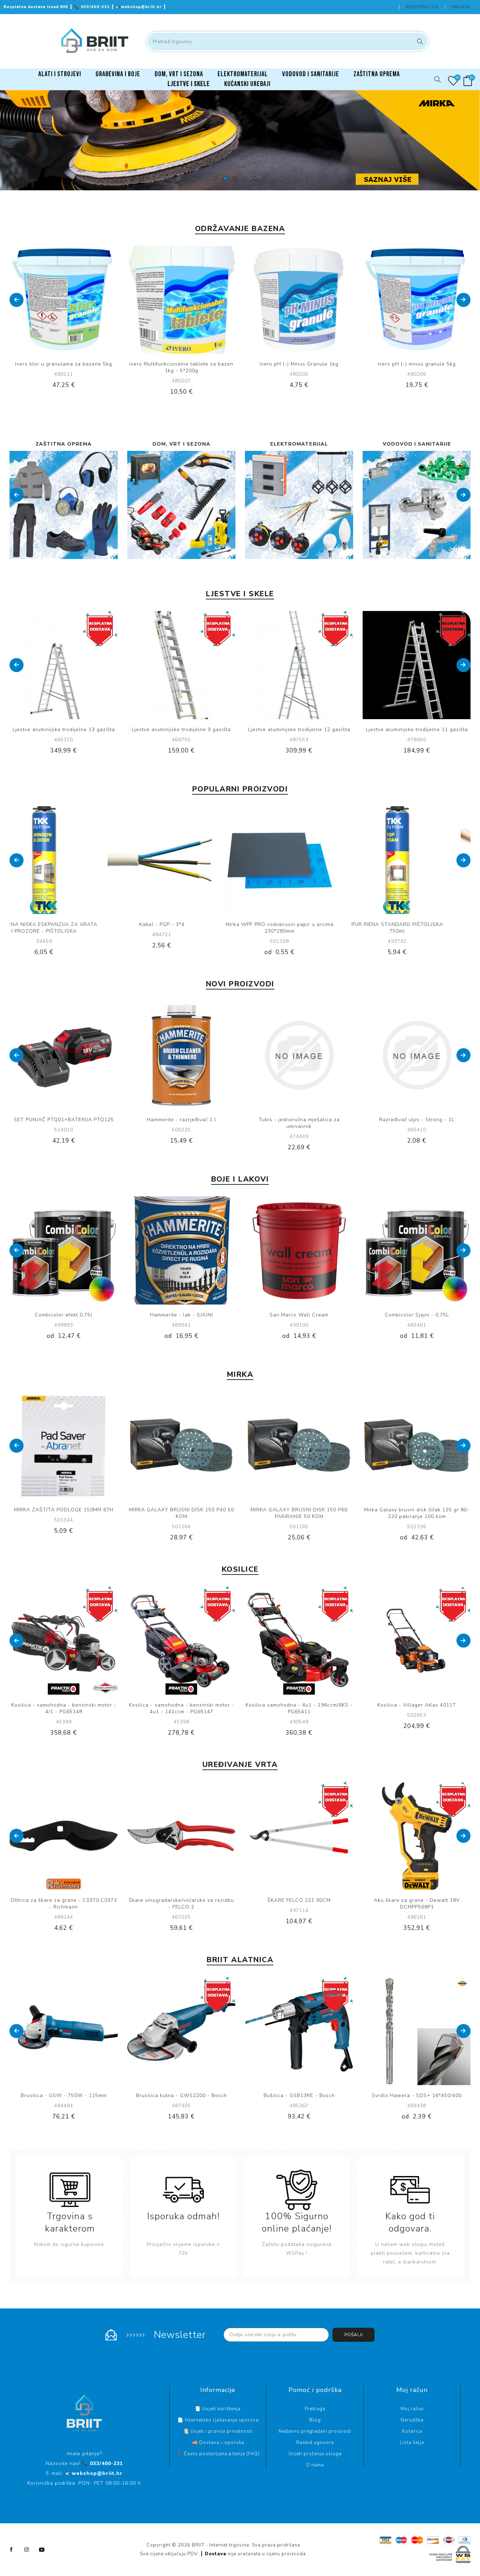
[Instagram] (27, 2550)
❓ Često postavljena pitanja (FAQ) (218, 2454)
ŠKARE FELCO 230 (417, 1900)
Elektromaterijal (181, 444)
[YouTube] (42, 2550)
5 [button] (255, 178)
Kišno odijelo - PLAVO (181, 1120)
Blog (315, 2420)
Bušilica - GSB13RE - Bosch (64, 2095)
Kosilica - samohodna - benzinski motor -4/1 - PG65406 (417, 1708)
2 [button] (225, 178)
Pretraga (419, 41)
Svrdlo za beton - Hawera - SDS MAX (299, 2095)
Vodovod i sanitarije (299, 444)
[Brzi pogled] (42, 300)
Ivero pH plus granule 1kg (417, 364)
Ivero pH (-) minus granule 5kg (299, 364)
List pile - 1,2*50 (64, 1120)
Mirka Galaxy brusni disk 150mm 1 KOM (181, 924)
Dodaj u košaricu (85, 300)
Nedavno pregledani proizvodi (315, 2431)
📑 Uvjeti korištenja (218, 2409)
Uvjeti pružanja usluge (315, 2454)
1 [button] (215, 178)
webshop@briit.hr (140, 7)
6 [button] (265, 178)
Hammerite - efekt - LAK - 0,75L (299, 1315)
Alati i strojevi (417, 444)
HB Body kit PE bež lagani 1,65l (417, 1120)
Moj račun (412, 2409)
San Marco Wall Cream (64, 1315)
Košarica (412, 2431)
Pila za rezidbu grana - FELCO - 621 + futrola (181, 1904)
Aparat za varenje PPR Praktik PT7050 (417, 2095)
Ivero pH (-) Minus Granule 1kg (181, 364)
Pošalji (354, 2335)
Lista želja (412, 2443)
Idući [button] (463, 300)
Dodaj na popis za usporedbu (57, 300)
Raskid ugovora (315, 2443)
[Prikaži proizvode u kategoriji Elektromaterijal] (181, 505)
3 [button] (235, 178)
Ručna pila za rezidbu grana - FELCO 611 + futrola (299, 1904)
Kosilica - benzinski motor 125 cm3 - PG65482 (181, 1708)
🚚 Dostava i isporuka (218, 2443)
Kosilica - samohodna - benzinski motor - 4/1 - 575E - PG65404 (299, 1708)
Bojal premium (417, 1315)
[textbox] (287, 41)
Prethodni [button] (17, 300)
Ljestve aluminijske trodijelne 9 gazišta (64, 730)
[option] (240, 140)
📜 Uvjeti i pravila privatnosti (218, 2431)
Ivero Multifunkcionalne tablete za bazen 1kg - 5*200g (64, 367)
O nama (315, 2465)
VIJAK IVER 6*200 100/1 (299, 1120)
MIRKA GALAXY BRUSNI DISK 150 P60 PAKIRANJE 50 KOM (181, 1513)
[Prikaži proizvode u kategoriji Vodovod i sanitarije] (299, 505)
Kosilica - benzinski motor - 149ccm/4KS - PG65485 (64, 1708)
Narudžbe (412, 2420)
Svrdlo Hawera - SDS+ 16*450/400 (181, 2095)
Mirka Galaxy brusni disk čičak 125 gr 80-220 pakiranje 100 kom (299, 1513)
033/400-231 (93, 7)
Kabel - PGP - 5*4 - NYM (64, 924)
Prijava (461, 7)
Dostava (216, 2554)
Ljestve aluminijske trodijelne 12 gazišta (181, 730)
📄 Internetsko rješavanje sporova (218, 2420)
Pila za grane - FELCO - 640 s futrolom (64, 1900)
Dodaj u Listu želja (71, 300)
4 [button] (245, 178)
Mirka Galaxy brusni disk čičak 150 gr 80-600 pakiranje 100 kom (417, 1513)
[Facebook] (12, 2550)
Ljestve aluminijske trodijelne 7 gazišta (417, 730)
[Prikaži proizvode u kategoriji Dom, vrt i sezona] (64, 505)
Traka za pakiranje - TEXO (417, 924)
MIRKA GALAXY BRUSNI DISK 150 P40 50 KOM (64, 1513)
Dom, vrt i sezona (64, 444)
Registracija (422, 7)
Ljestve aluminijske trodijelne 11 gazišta (299, 730)
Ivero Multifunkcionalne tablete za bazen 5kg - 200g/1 (299, 928)
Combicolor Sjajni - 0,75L (181, 1315)
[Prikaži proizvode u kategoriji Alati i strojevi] (417, 505)
